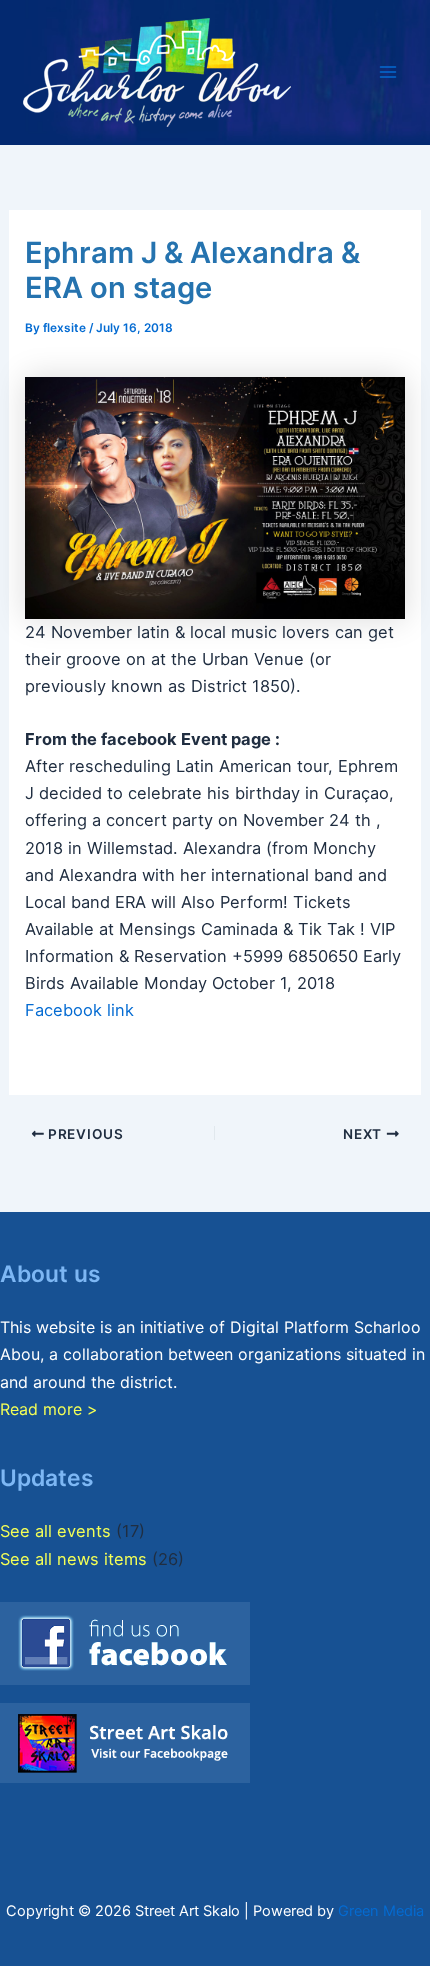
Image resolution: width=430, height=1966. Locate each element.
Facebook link (79, 1010)
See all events (55, 1531)
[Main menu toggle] (387, 72)
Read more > (49, 1409)
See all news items (73, 1559)
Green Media (381, 1911)
